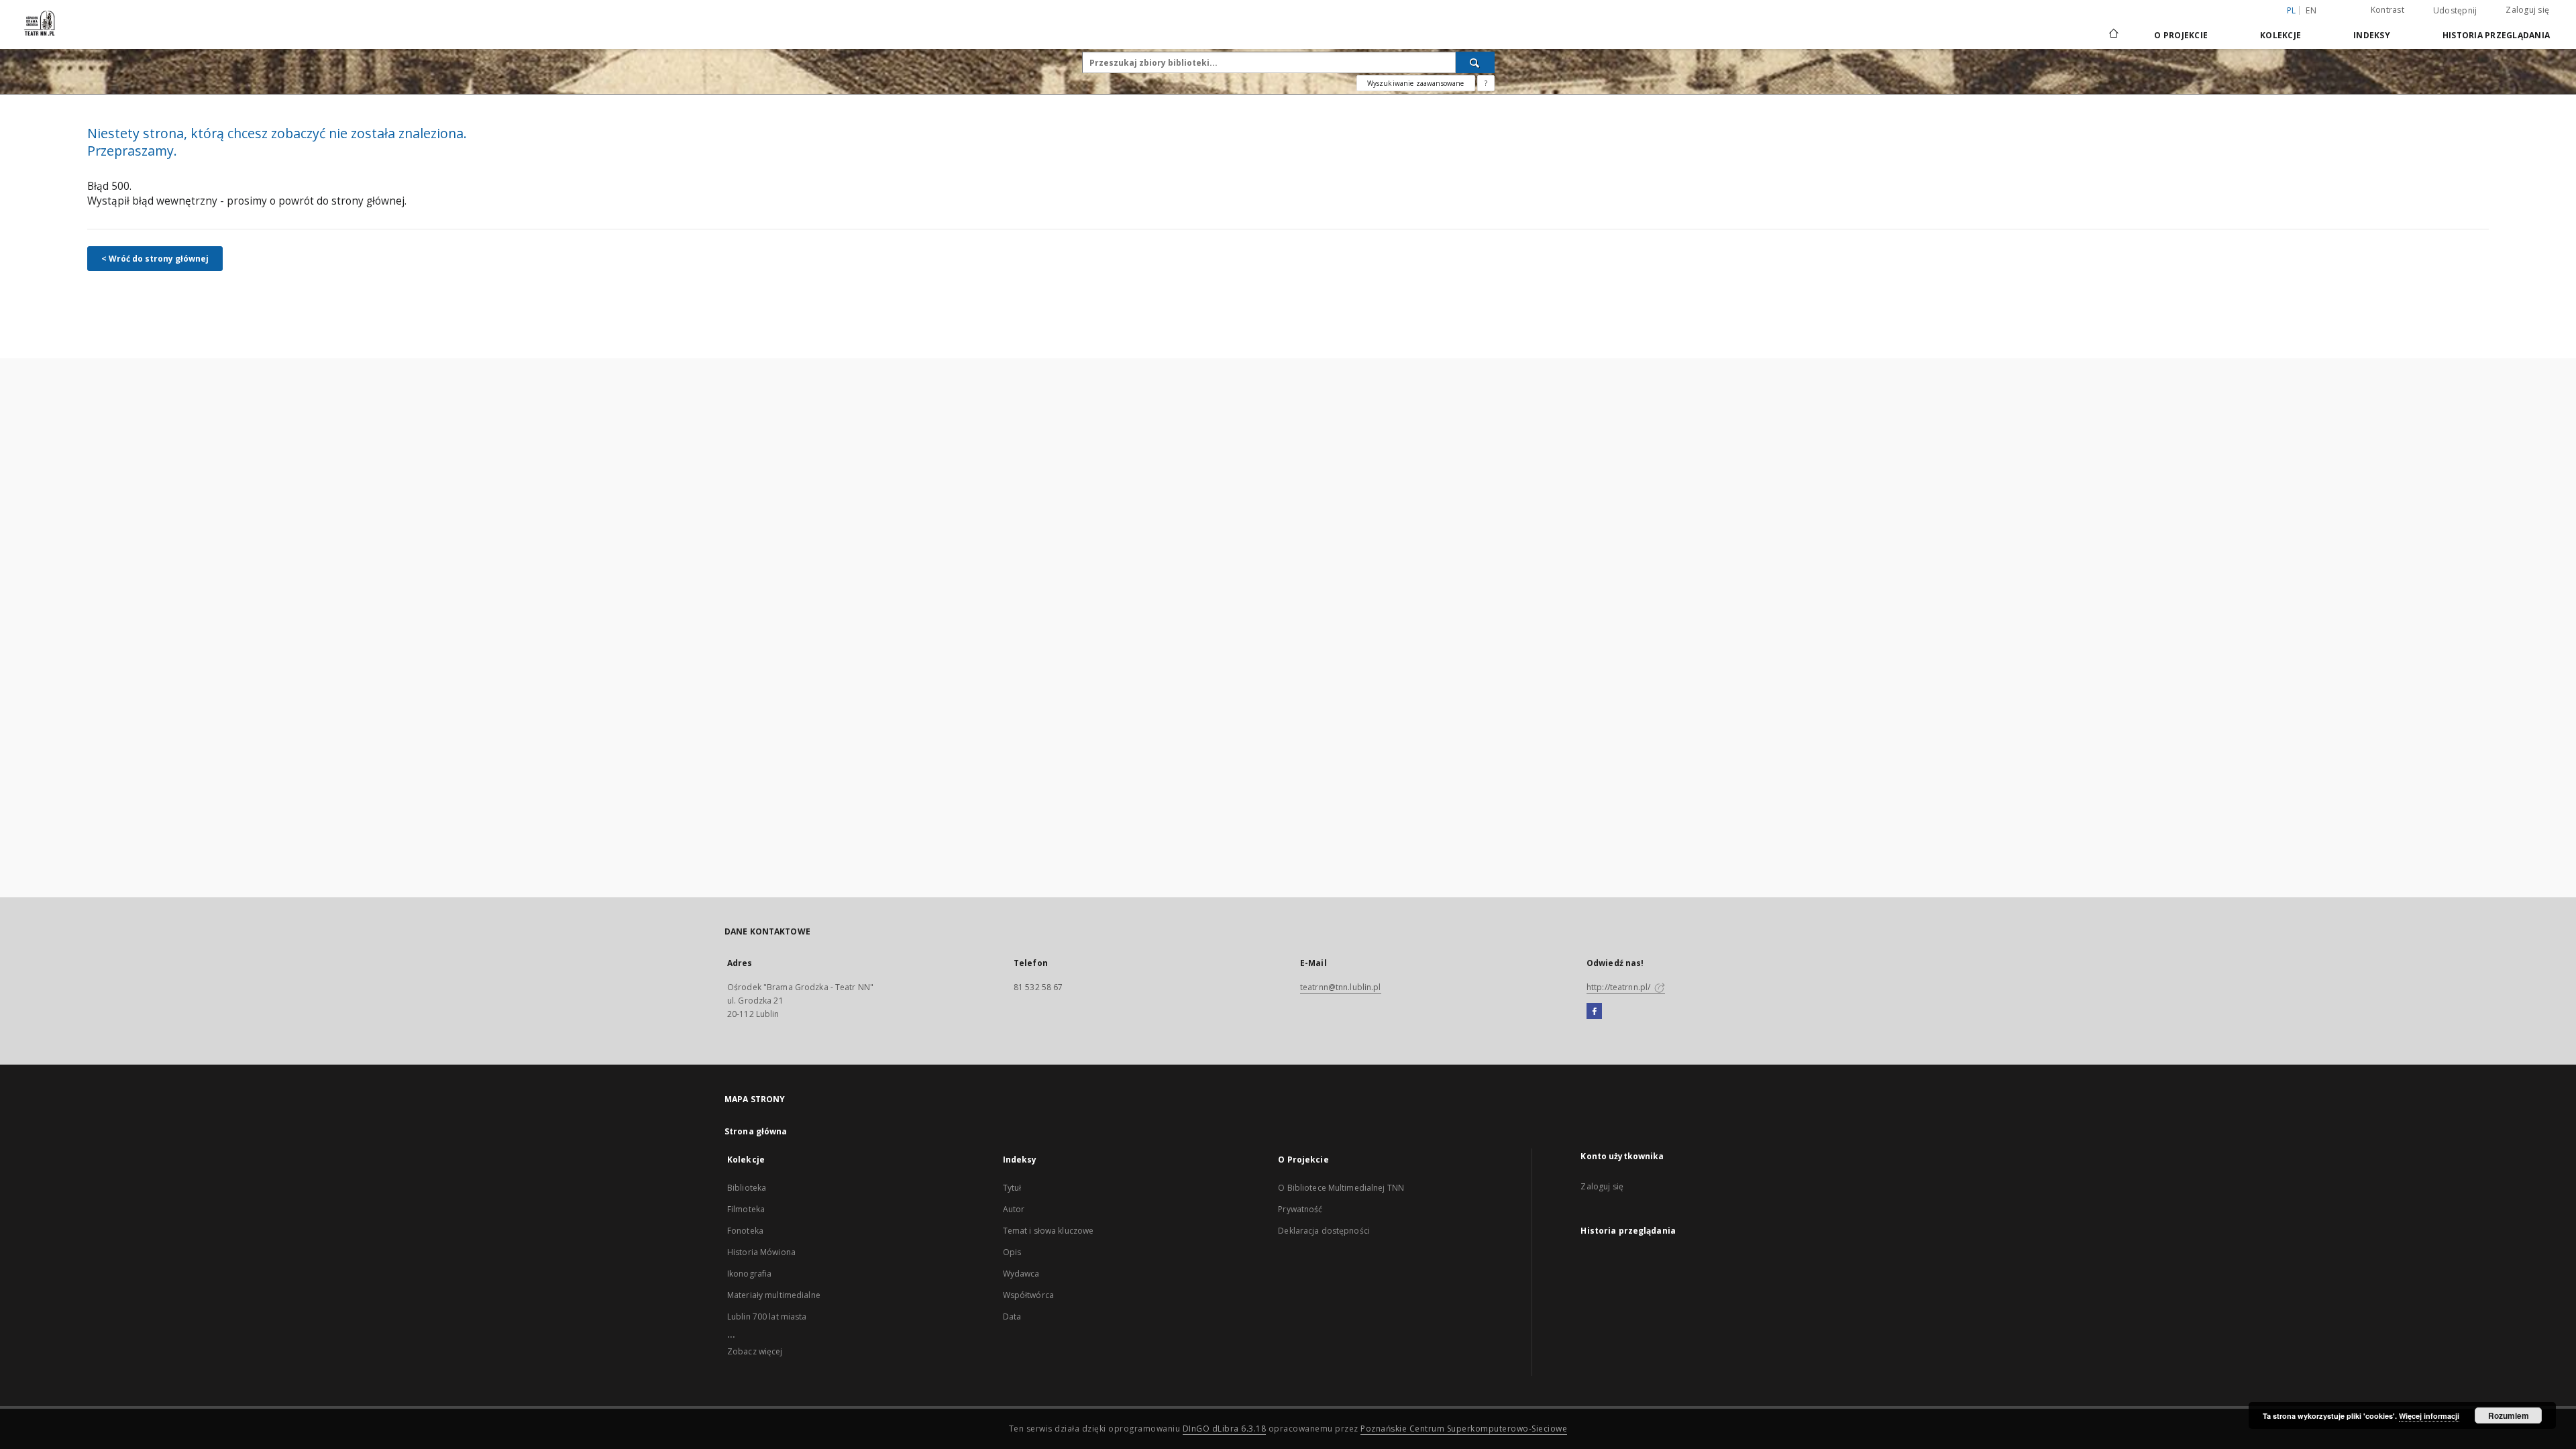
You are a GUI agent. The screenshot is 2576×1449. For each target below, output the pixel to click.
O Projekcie (2181, 35)
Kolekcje (2280, 35)
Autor (1014, 1209)
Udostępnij (2455, 11)
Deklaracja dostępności (1324, 1231)
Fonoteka (745, 1231)
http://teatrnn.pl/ (1619, 987)
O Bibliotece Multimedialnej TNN (1341, 1188)
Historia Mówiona (761, 1252)
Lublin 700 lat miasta (767, 1317)
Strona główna (756, 1131)
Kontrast (2387, 10)
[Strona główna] (2113, 35)
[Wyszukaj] (1475, 62)
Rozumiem (2509, 1415)
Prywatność (1300, 1209)
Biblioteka (747, 1188)
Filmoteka (746, 1209)
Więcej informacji (2429, 1416)
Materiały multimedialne (774, 1295)
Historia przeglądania (2496, 35)
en (2311, 10)
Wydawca (1021, 1274)
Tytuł (1012, 1188)
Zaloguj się (2527, 10)
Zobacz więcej (755, 1351)
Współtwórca (1028, 1295)
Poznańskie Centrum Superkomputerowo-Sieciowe (1464, 1429)
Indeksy (2372, 35)
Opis (1012, 1252)
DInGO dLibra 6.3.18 (1225, 1429)
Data (1012, 1317)
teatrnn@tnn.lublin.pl (1341, 987)
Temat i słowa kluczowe (1049, 1231)
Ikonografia (749, 1274)
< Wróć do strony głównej (155, 259)
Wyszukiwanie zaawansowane (1416, 83)
